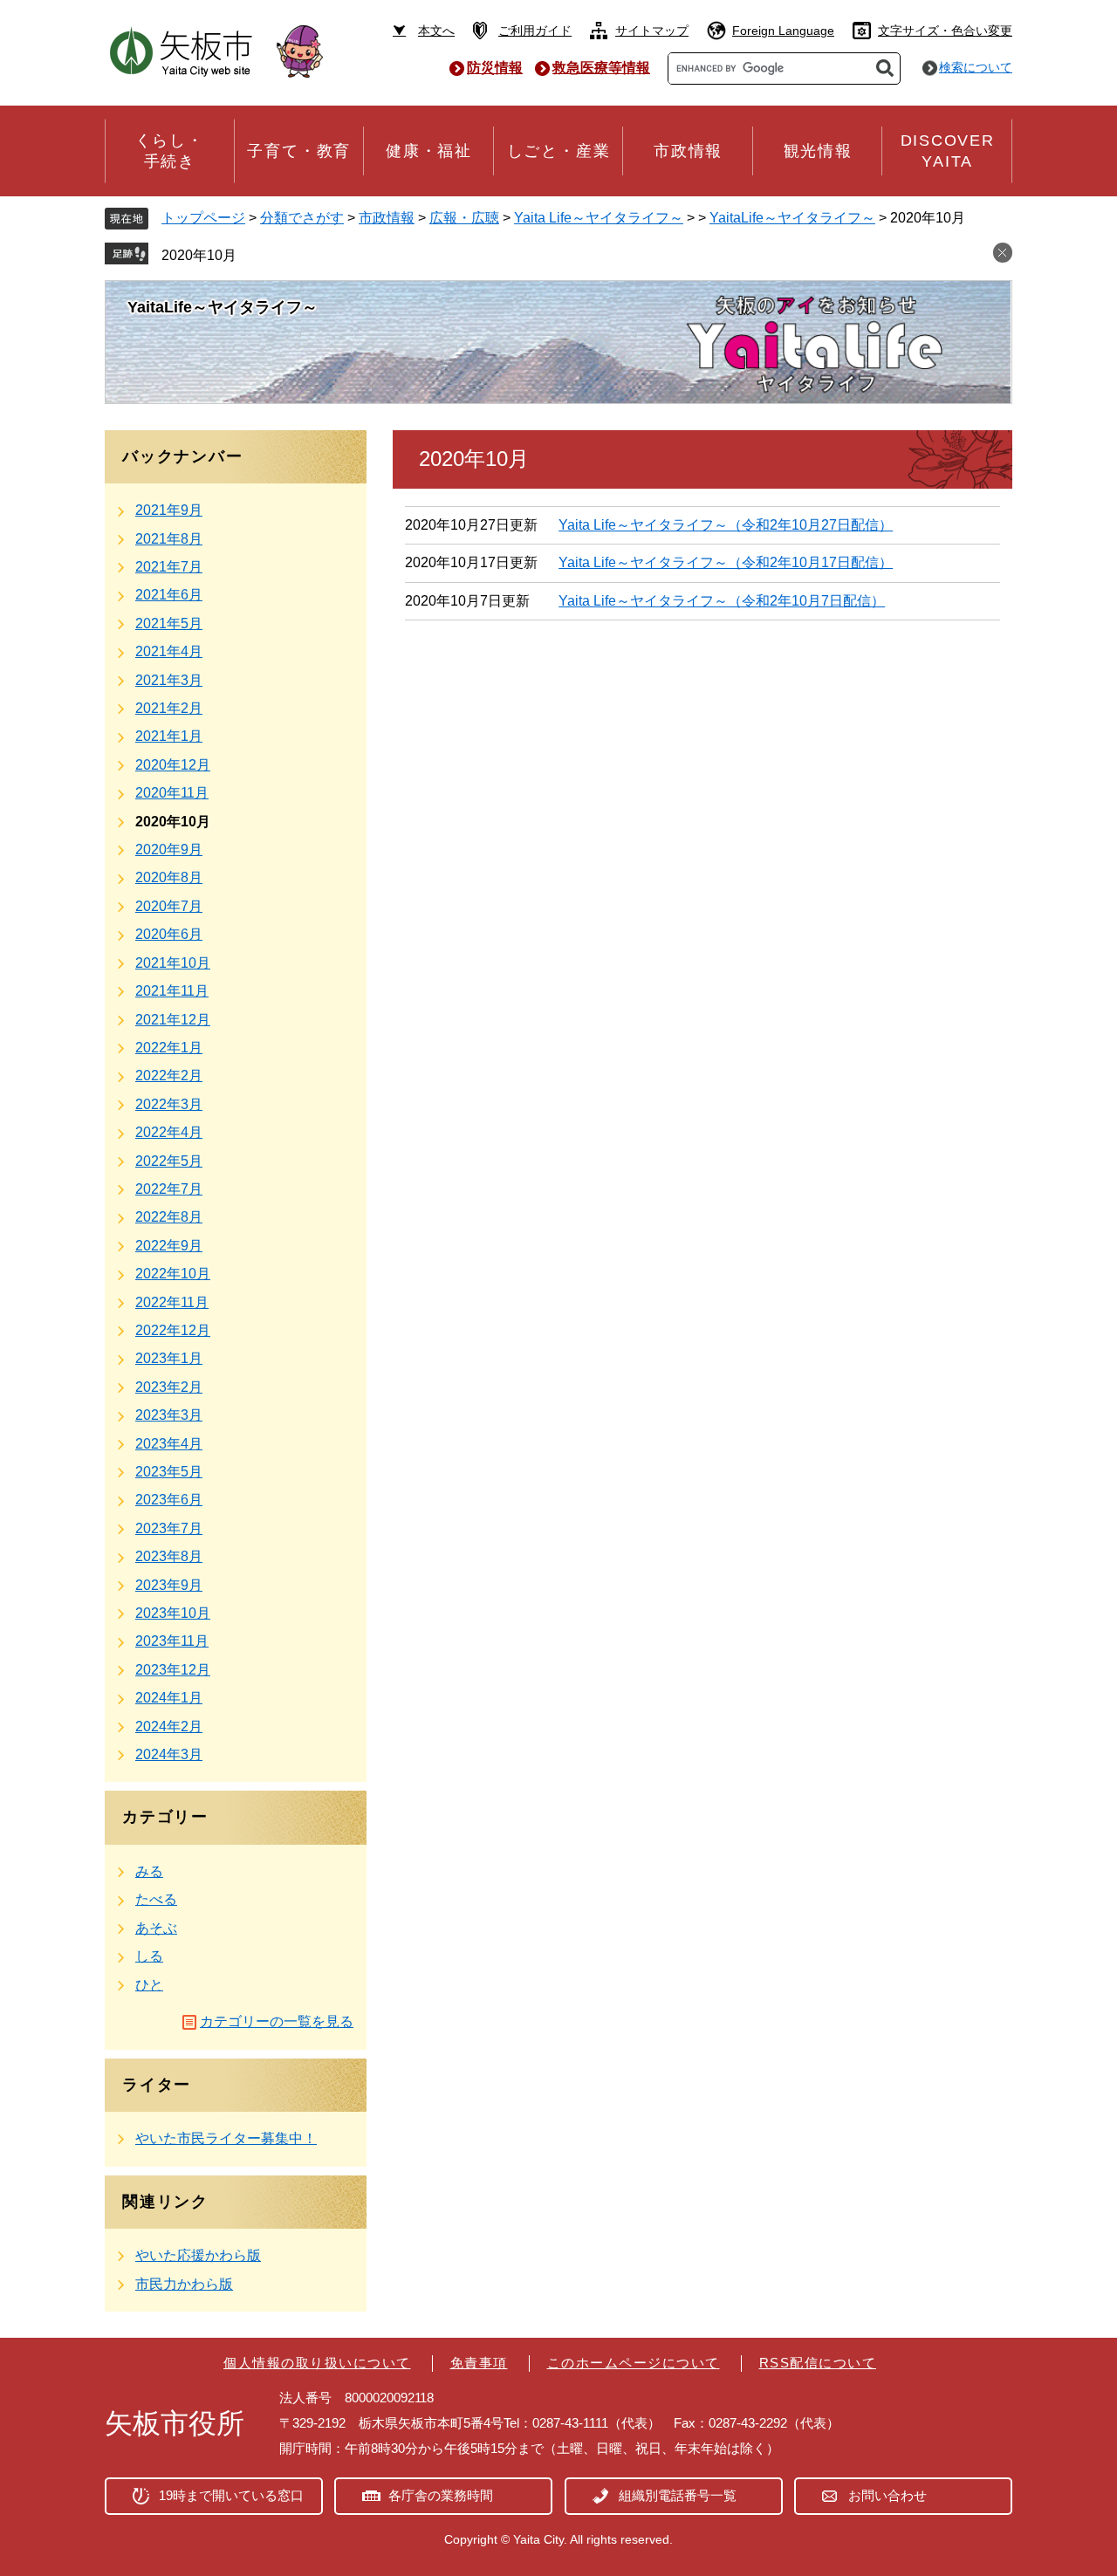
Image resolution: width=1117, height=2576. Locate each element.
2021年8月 (169, 539)
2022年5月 (169, 1161)
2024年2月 (169, 1726)
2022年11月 (172, 1302)
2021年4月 (169, 651)
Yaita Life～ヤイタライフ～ (599, 218)
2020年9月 (169, 850)
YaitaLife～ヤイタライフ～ (792, 218)
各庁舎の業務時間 (441, 2495)
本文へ (436, 31)
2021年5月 (169, 623)
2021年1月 (169, 736)
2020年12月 (173, 765)
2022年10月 (173, 1274)
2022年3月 (169, 1104)
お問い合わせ (887, 2495)
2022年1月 (169, 1048)
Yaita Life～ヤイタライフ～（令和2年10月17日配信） (726, 562)
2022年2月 (169, 1076)
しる (149, 1956)
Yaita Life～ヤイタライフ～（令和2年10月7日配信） (722, 601)
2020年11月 (172, 793)
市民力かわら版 (184, 2284)
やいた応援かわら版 (198, 2255)
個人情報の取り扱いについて (317, 2363)
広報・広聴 (464, 218)
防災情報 (495, 68)
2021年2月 (169, 708)
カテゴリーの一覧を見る (277, 2021)
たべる (156, 1899)
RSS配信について (818, 2363)
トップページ (203, 218)
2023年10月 (173, 1613)
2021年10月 (173, 963)
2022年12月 (173, 1330)
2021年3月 (169, 680)
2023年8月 (169, 1556)
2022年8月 (169, 1217)
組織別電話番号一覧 (678, 2495)
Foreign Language (783, 31)
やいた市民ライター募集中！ (226, 2138)
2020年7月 (169, 906)
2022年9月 (169, 1246)
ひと (149, 1985)
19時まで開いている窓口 (231, 2495)
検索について (976, 67)
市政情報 (387, 218)
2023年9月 (169, 1585)
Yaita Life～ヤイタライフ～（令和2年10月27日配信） (726, 525)
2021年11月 (172, 991)
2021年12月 (173, 1020)
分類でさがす (302, 218)
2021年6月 (169, 595)
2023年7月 (169, 1528)
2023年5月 (169, 1472)
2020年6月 (169, 934)
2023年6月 (169, 1500)
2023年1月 (169, 1358)
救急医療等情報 (601, 68)
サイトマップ (652, 31)
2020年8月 (169, 877)
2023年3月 (169, 1415)
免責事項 (479, 2363)
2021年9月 (169, 510)
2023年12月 (173, 1670)
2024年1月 (169, 1698)
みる (149, 1871)
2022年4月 (169, 1132)
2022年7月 (169, 1189)
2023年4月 (169, 1444)
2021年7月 (169, 567)
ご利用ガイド (535, 31)
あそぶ (156, 1928)
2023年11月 (172, 1641)
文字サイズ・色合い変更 (945, 31)
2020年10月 (199, 255)
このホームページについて (634, 2363)
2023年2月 (169, 1387)
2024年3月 (169, 1754)
